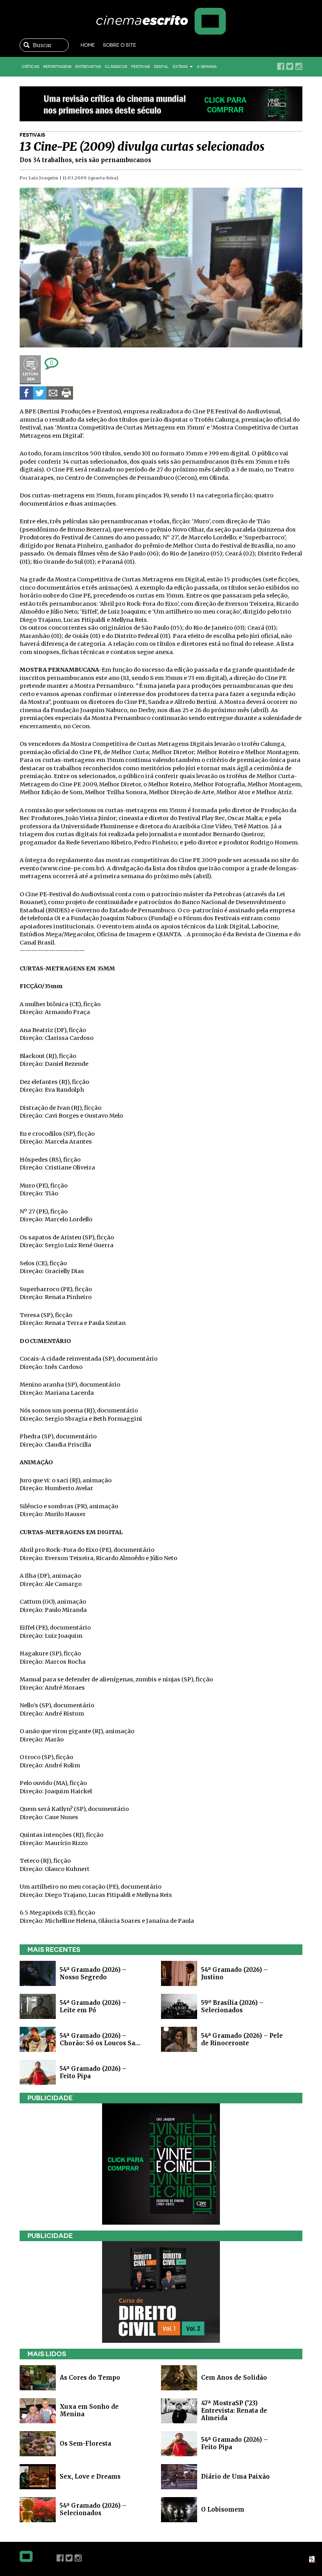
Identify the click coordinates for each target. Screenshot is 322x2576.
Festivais (141, 67)
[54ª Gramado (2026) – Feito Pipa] (38, 2072)
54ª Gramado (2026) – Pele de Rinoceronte (242, 2039)
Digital (161, 67)
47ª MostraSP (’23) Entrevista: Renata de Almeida (234, 2411)
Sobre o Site (120, 45)
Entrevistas (88, 67)
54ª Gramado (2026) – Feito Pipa (234, 2443)
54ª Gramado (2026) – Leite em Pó (93, 2006)
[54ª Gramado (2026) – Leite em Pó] (38, 2006)
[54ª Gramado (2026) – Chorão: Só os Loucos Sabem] (38, 2039)
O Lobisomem (223, 2509)
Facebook (281, 66)
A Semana (207, 67)
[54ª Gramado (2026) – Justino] (179, 1973)
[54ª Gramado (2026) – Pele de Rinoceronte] (179, 2039)
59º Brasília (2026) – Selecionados (232, 2006)
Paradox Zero (313, 2560)
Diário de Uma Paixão (235, 2476)
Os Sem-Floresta (85, 2444)
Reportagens (57, 67)
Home (88, 45)
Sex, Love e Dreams (90, 2476)
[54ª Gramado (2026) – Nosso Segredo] (38, 1973)
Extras (181, 67)
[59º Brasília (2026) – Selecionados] (179, 2006)
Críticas (30, 67)
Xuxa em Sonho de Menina (89, 2410)
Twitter (290, 66)
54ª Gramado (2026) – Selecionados (93, 2509)
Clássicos (116, 67)
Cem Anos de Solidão (234, 2378)
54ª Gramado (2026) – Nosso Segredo (93, 1973)
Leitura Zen (30, 370)
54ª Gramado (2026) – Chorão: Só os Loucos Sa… (100, 2039)
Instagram (299, 66)
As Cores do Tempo (90, 2378)
